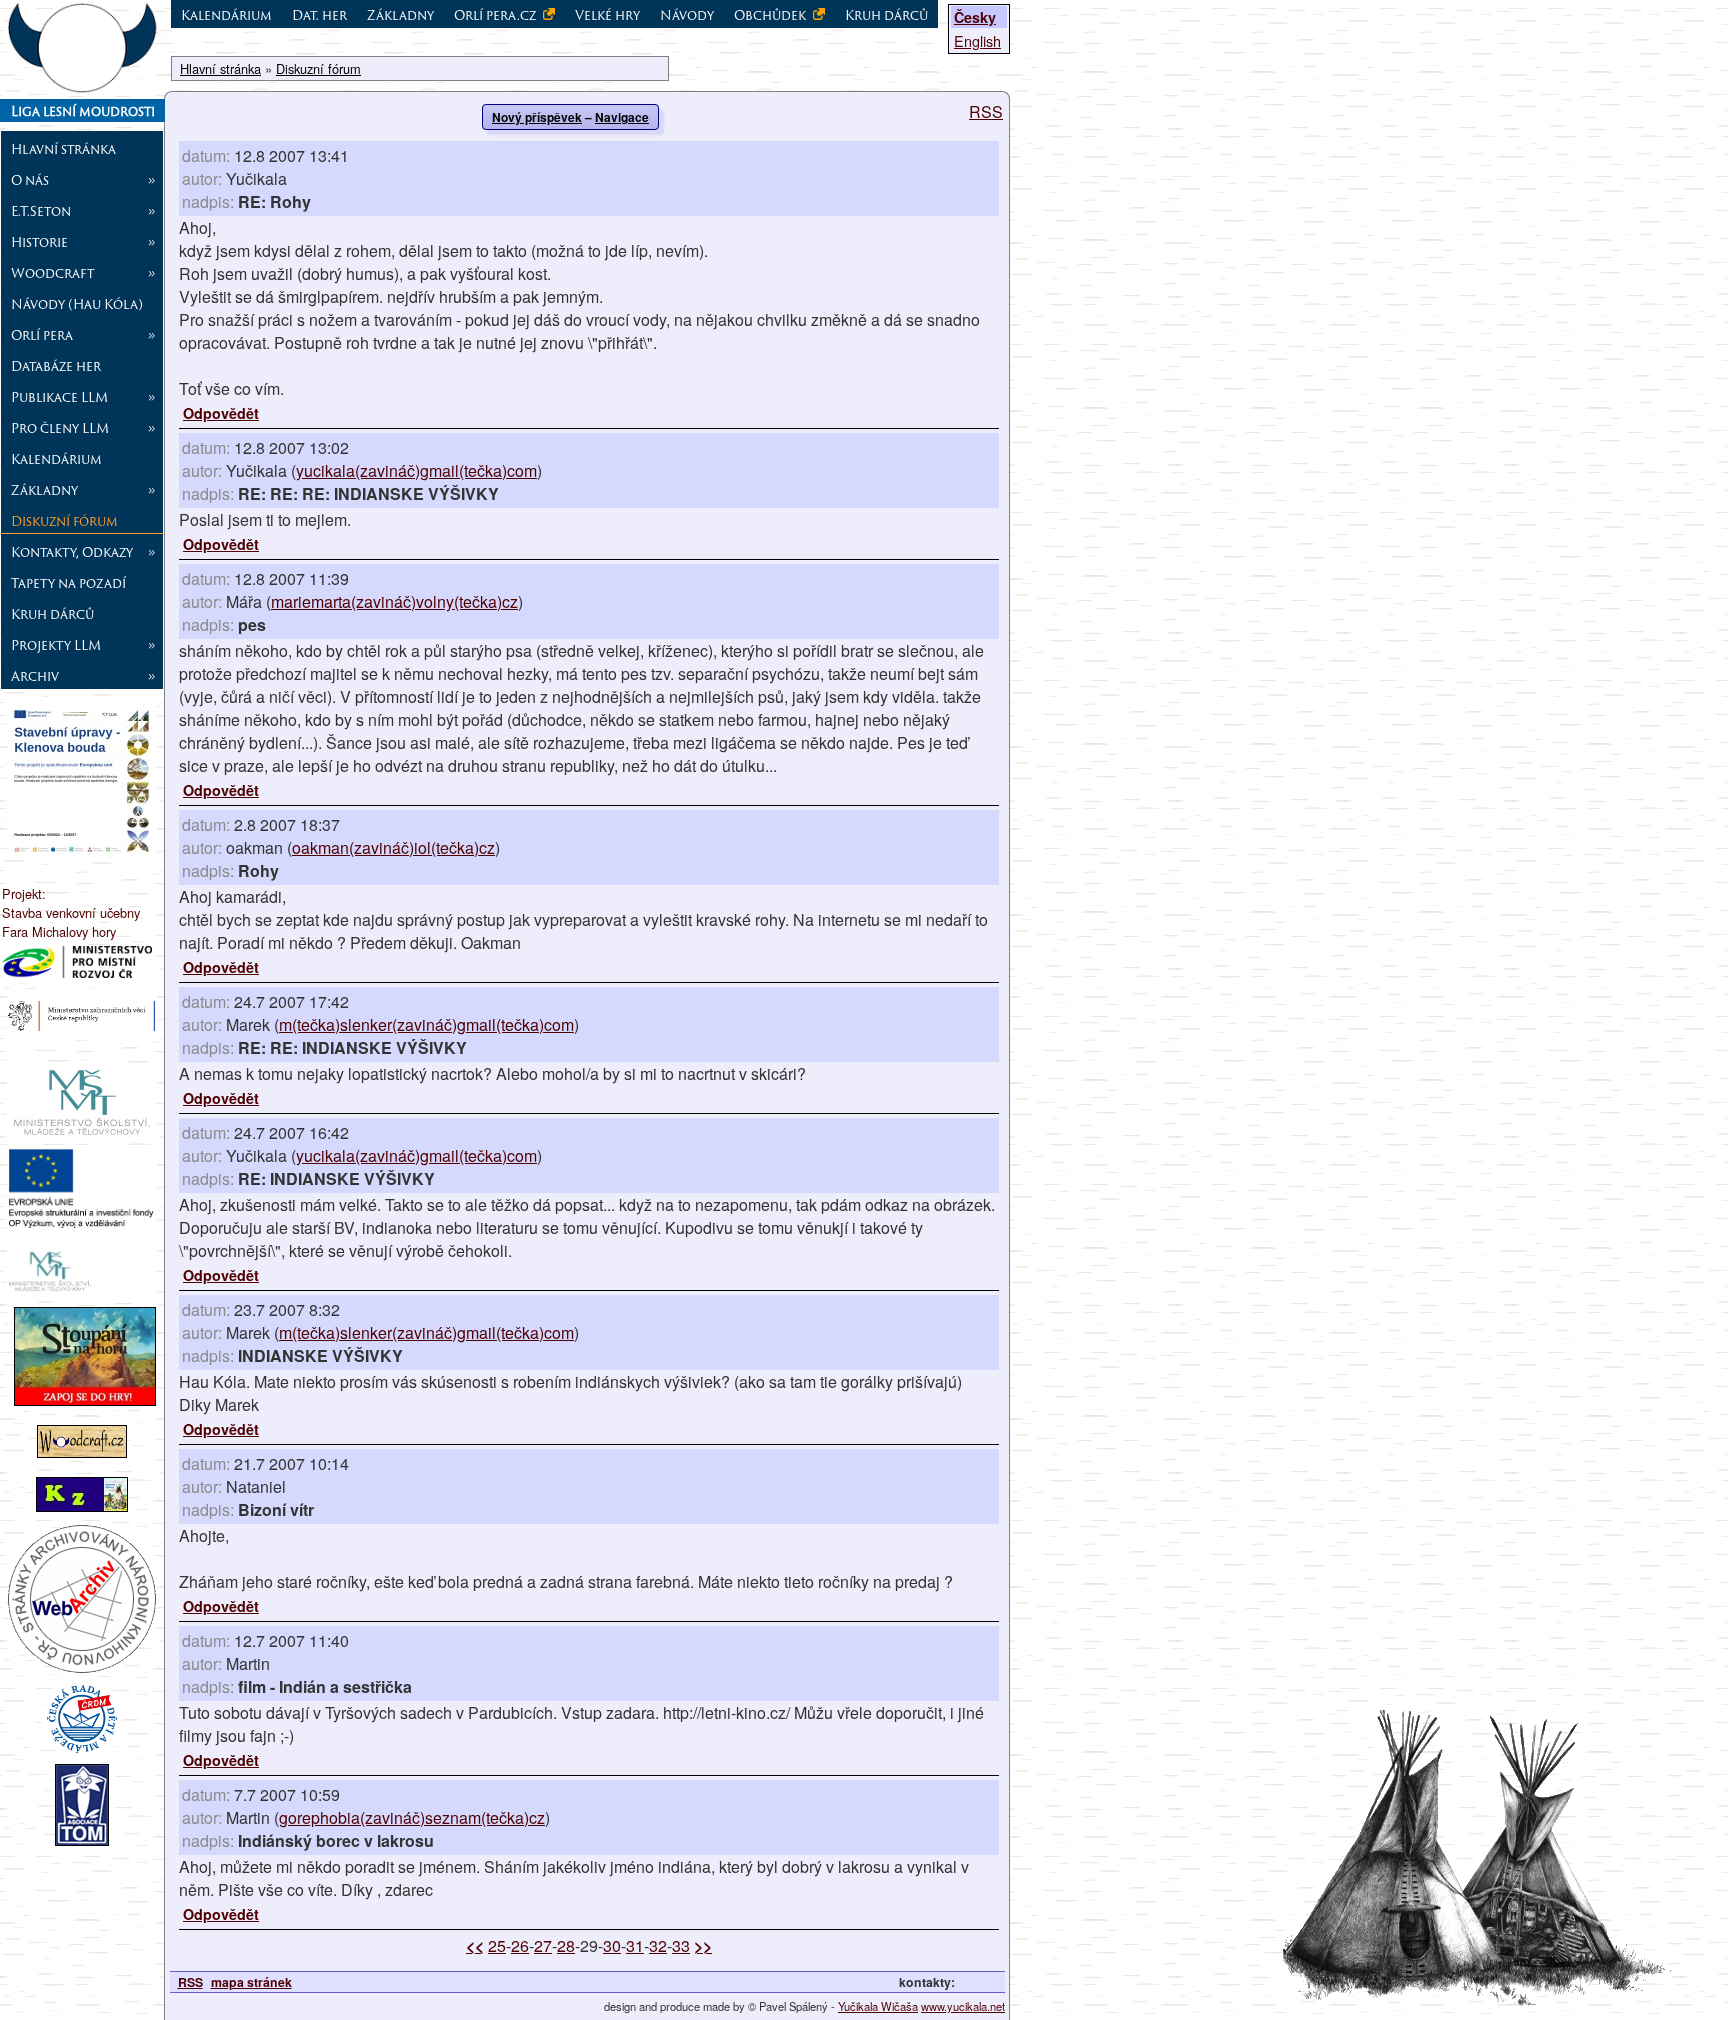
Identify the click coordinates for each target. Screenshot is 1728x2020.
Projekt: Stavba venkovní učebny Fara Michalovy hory (71, 912)
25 (497, 1945)
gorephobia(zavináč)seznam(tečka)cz (412, 1817)
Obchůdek (771, 15)
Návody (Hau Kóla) (77, 304)
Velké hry (607, 15)
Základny (400, 15)
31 (635, 1945)
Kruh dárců (52, 614)
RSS (986, 111)
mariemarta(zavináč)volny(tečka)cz (394, 601)
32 (658, 1945)
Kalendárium (56, 459)
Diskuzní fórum (64, 521)
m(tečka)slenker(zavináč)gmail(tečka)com (426, 1024)
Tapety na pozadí (68, 583)
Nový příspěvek (537, 117)
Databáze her (56, 366)
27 (543, 1945)
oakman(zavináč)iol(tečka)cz (393, 847)
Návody (687, 15)
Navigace (622, 117)
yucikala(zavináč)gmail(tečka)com (416, 470)
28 (566, 1945)
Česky (975, 17)
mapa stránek (251, 1982)
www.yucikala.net (963, 2006)
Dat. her (319, 15)
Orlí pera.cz (496, 15)
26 (520, 1945)
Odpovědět (221, 413)
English (977, 40)
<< (475, 1945)
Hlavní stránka (63, 149)
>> (703, 1945)
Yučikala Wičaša (878, 2006)
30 (612, 1945)
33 (681, 1945)
